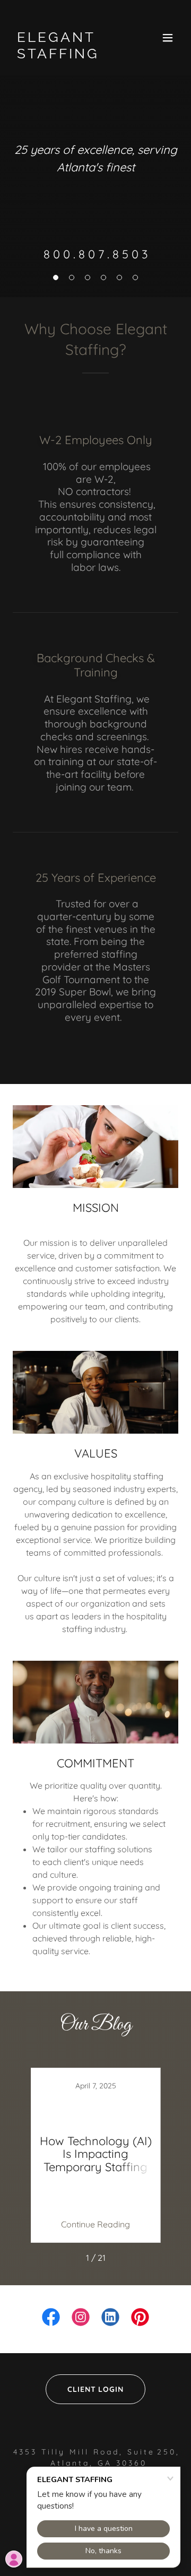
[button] (168, 38)
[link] (71, 55)
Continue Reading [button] (95, 2224)
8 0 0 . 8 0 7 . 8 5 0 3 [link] (96, 254)
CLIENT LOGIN (96, 2389)
